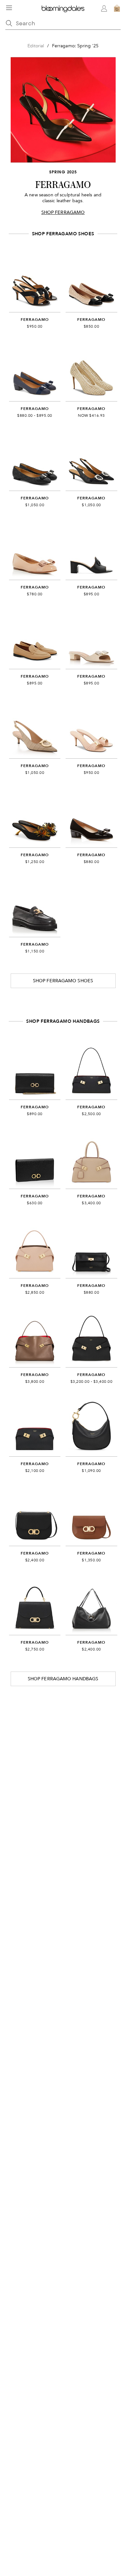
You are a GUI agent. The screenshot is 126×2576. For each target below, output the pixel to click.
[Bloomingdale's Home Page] (63, 8)
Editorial (36, 46)
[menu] (9, 8)
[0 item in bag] (117, 8)
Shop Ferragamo (63, 212)
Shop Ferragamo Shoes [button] (63, 981)
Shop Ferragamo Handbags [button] (63, 1679)
